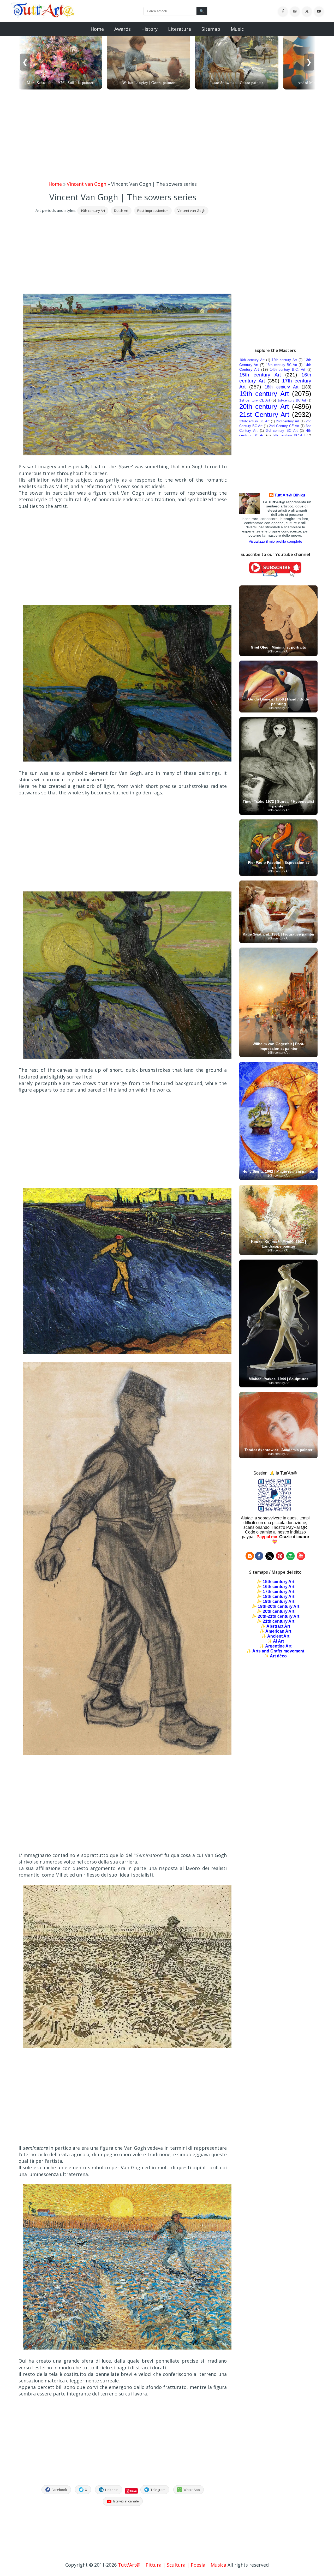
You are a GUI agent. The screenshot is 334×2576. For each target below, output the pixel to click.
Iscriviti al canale (126, 2501)
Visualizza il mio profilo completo (275, 541)
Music (237, 29)
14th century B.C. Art (288, 370)
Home (97, 29)
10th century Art (252, 360)
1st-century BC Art (292, 400)
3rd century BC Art (282, 431)
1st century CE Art (255, 400)
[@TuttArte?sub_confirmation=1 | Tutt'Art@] (275, 575)
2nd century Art (288, 421)
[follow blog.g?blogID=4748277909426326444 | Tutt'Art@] (250, 1559)
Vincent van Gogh (87, 184)
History (149, 29)
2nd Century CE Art (284, 426)
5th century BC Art (289, 435)
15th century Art (260, 375)
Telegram (158, 2490)
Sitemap (211, 29)
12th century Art (284, 360)
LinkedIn (112, 2490)
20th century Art (264, 406)
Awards (123, 29)
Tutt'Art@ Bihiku (290, 495)
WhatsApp (192, 2490)
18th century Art (281, 387)
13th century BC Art (281, 365)
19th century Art (93, 211)
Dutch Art (121, 211)
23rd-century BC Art (254, 421)
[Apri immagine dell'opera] (127, 453)
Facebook (59, 2490)
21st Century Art (264, 415)
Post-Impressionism (153, 211)
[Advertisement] (167, 136)
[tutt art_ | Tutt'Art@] (280, 1559)
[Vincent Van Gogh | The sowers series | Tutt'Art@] (43, 16)
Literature (180, 29)
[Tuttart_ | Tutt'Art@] (270, 1559)
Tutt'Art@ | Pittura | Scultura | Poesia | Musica (172, 2565)
